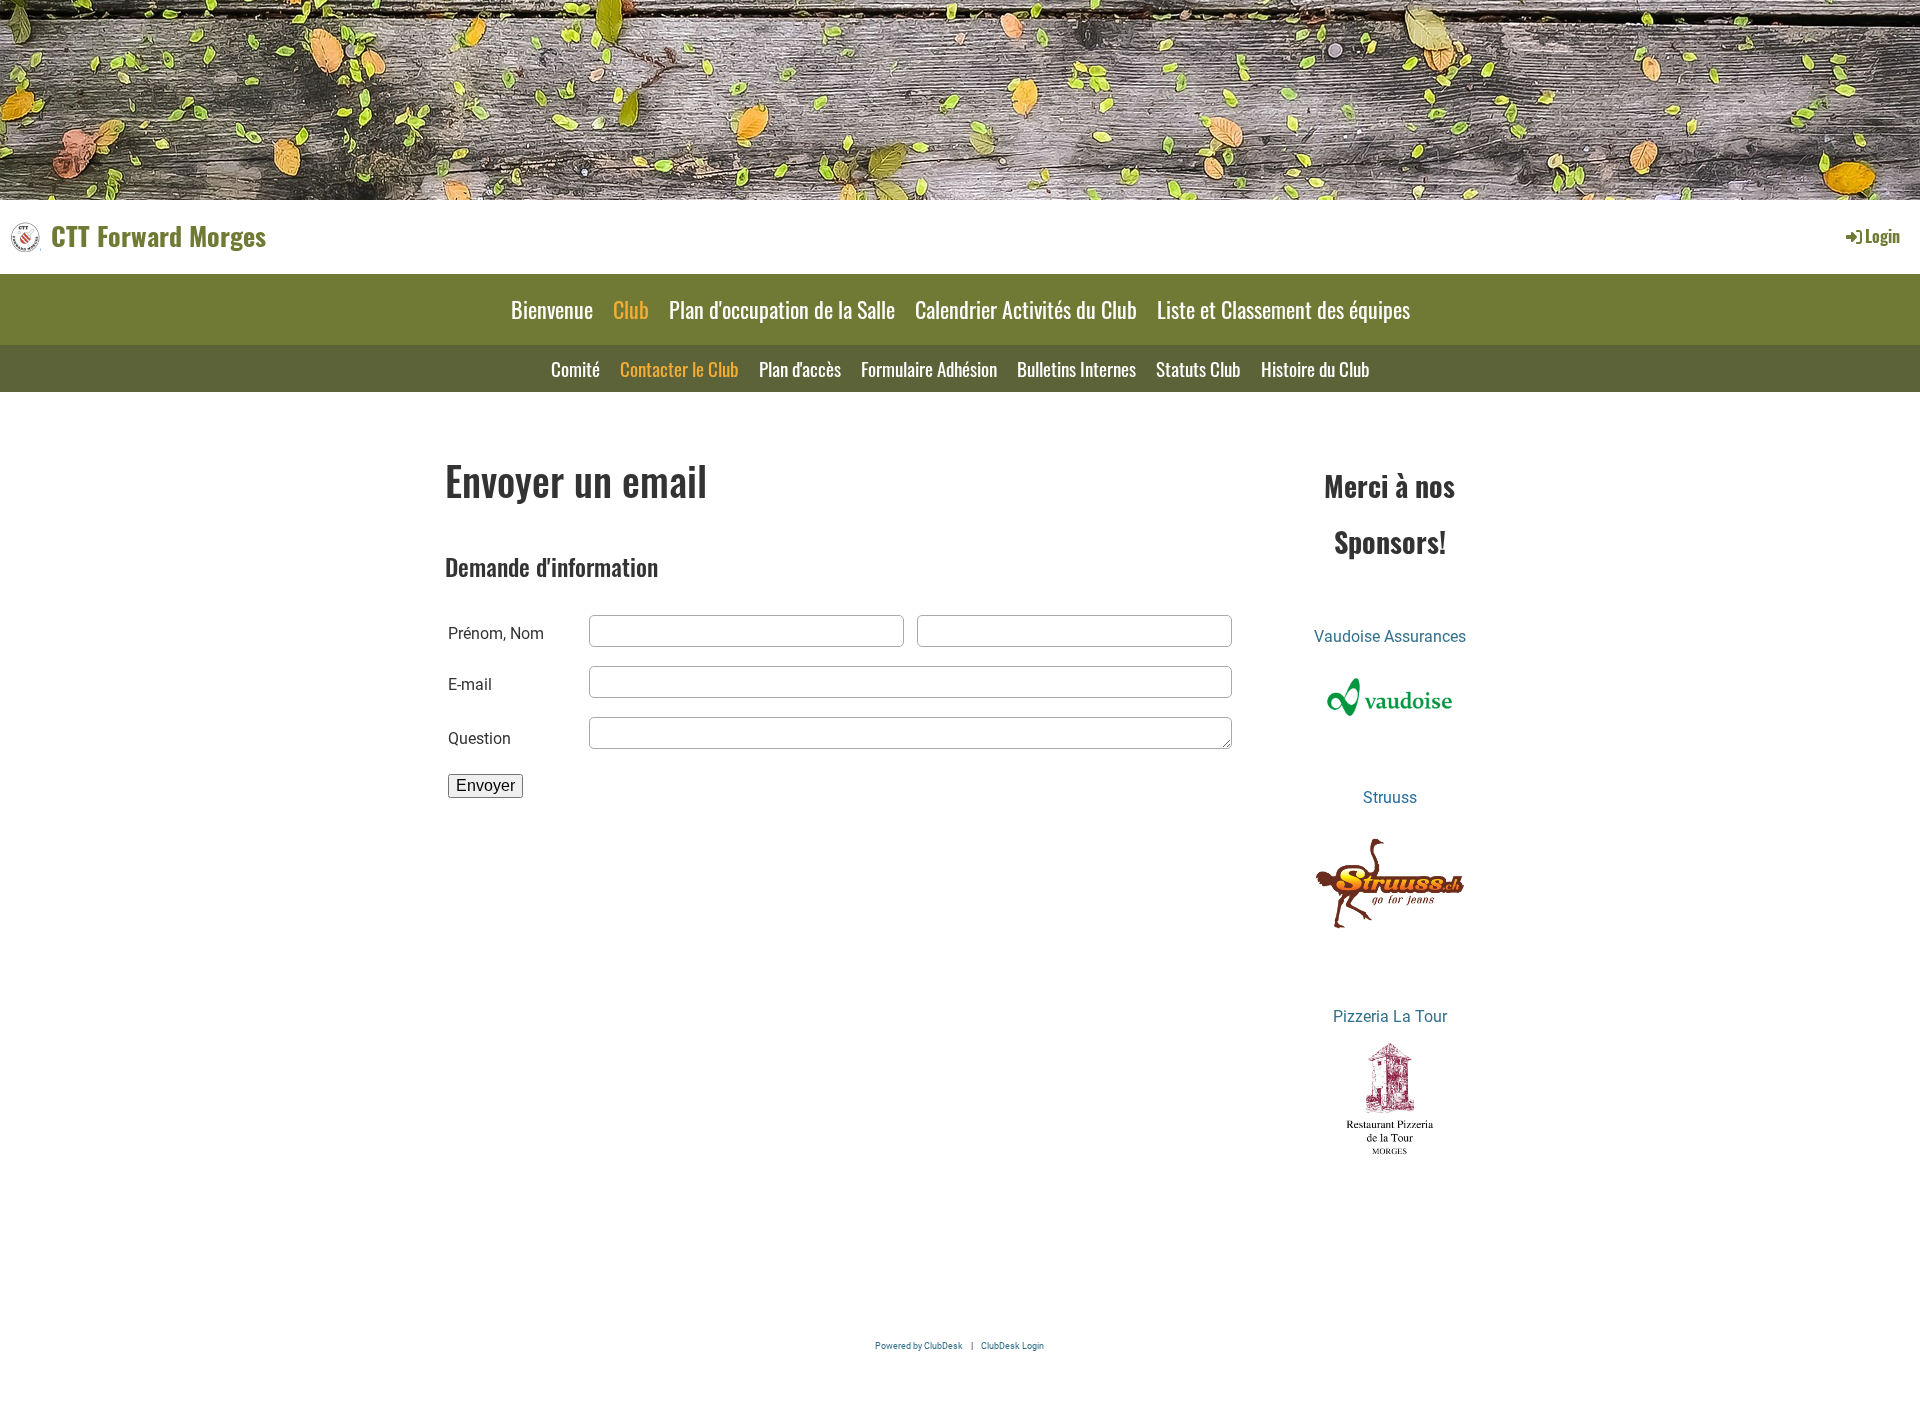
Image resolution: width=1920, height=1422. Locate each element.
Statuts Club (1198, 368)
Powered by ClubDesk (919, 1345)
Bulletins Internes (1076, 368)
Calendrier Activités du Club (1026, 309)
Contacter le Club (679, 368)
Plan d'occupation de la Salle (782, 309)
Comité (575, 368)
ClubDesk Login (1012, 1345)
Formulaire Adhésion (929, 368)
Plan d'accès (800, 368)
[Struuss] (1390, 932)
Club (631, 309)
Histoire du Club (1315, 368)
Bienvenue (552, 309)
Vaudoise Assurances (1390, 636)
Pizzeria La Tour (1390, 1016)
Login (1882, 236)
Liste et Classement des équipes (1283, 309)
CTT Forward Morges (158, 236)
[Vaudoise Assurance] (1390, 697)
